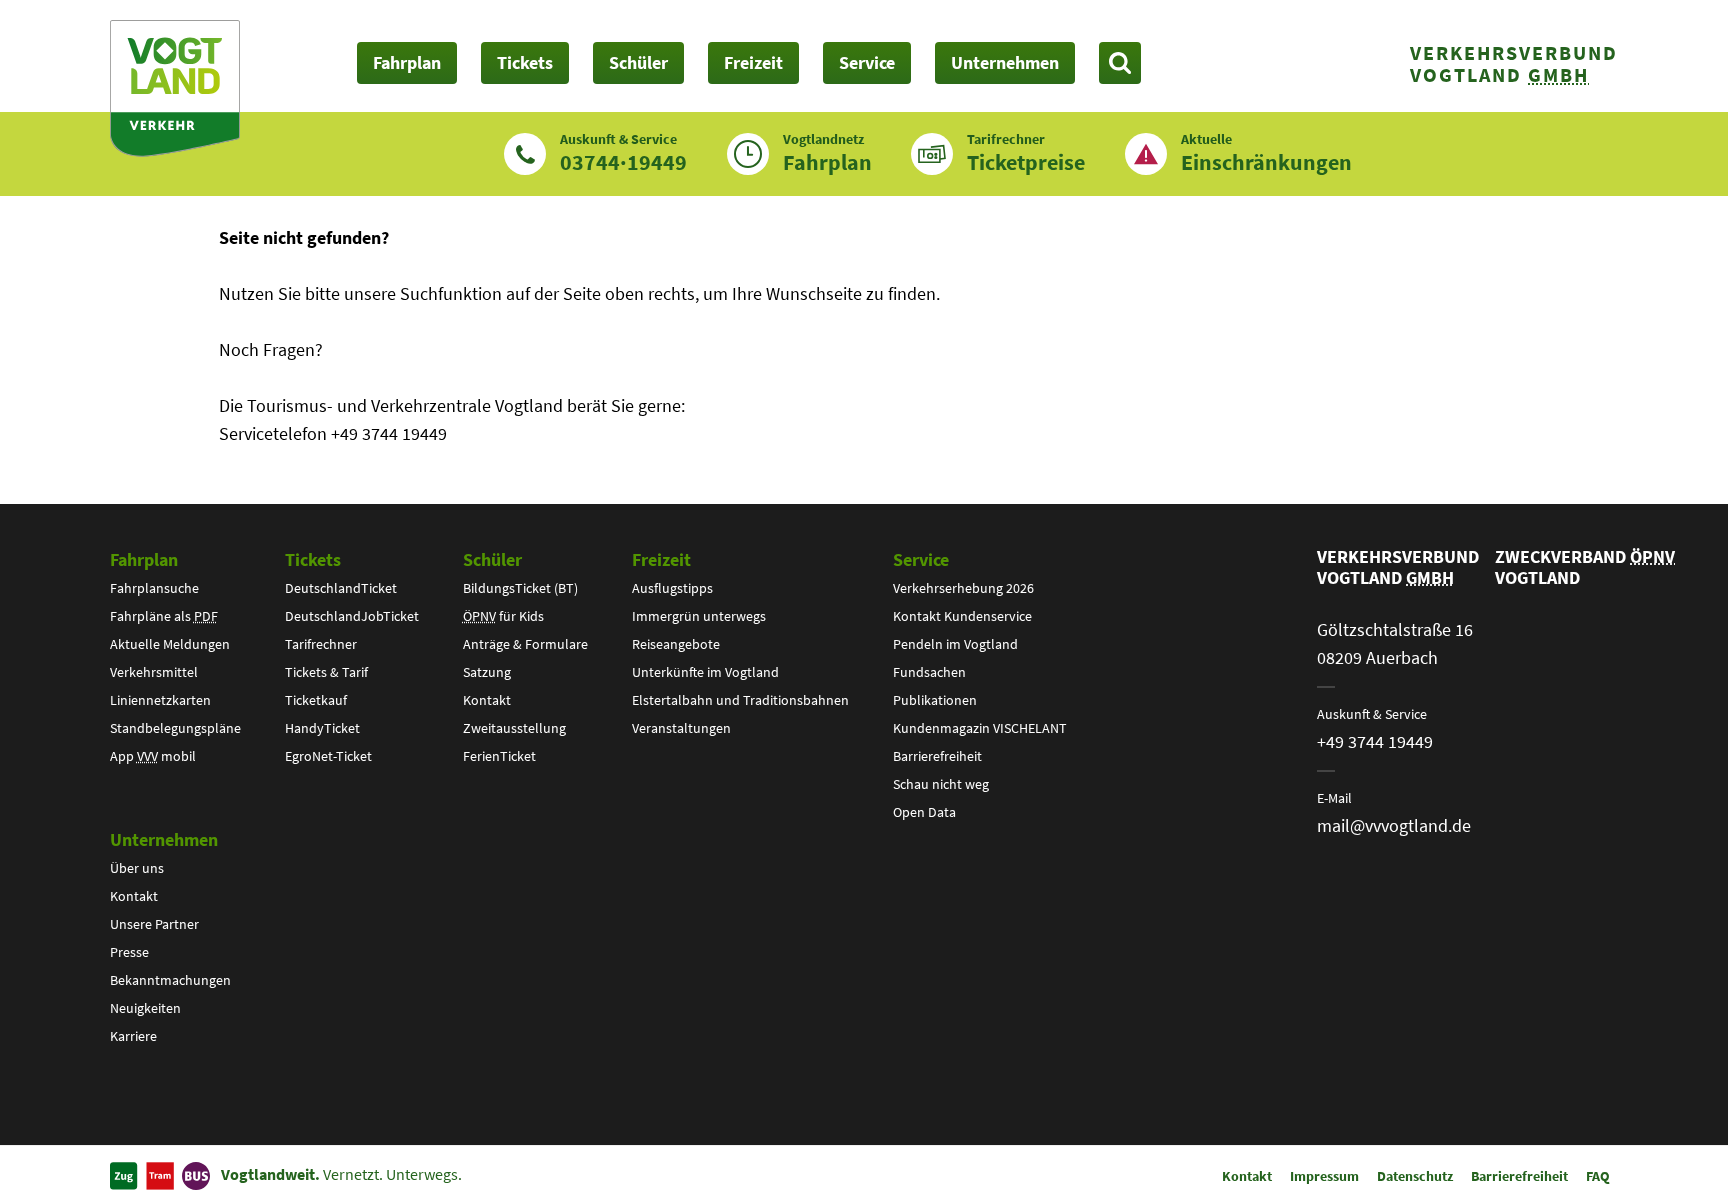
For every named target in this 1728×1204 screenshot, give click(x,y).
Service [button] (867, 62)
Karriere (133, 1036)
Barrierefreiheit (937, 756)
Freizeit (661, 559)
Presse (129, 952)
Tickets (313, 559)
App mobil (153, 756)
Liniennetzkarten (160, 700)
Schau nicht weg (941, 784)
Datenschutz (1415, 1176)
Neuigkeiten (145, 1008)
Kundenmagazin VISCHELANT (980, 728)
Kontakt (487, 700)
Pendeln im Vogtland (955, 644)
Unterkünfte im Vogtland (705, 672)
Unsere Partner (154, 924)
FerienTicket (499, 756)
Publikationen (935, 700)
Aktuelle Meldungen (170, 644)
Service (921, 559)
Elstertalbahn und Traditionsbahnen (740, 700)
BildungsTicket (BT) (520, 588)
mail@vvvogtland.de (1394, 825)
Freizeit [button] (753, 62)
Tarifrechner (321, 644)
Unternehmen (164, 839)
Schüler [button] (638, 62)
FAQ (1598, 1176)
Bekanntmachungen (170, 980)
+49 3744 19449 (1375, 741)
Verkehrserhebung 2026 (963, 588)
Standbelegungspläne (175, 728)
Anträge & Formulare (525, 644)
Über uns (137, 868)
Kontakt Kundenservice (962, 616)
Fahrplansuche (154, 588)
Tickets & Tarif (326, 672)
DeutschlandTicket (341, 588)
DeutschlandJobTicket (352, 616)
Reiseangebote (676, 644)
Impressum (1324, 1176)
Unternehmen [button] (1005, 62)
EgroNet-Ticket (328, 756)
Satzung (487, 672)
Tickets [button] (525, 62)
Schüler (492, 559)
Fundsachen (929, 672)
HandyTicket (322, 728)
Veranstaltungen (681, 728)
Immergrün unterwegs (699, 616)
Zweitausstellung (514, 728)
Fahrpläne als (164, 616)
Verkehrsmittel (154, 672)
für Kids (503, 616)
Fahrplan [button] (407, 62)
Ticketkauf (316, 700)
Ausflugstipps (672, 588)
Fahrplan (144, 559)
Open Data (924, 812)
